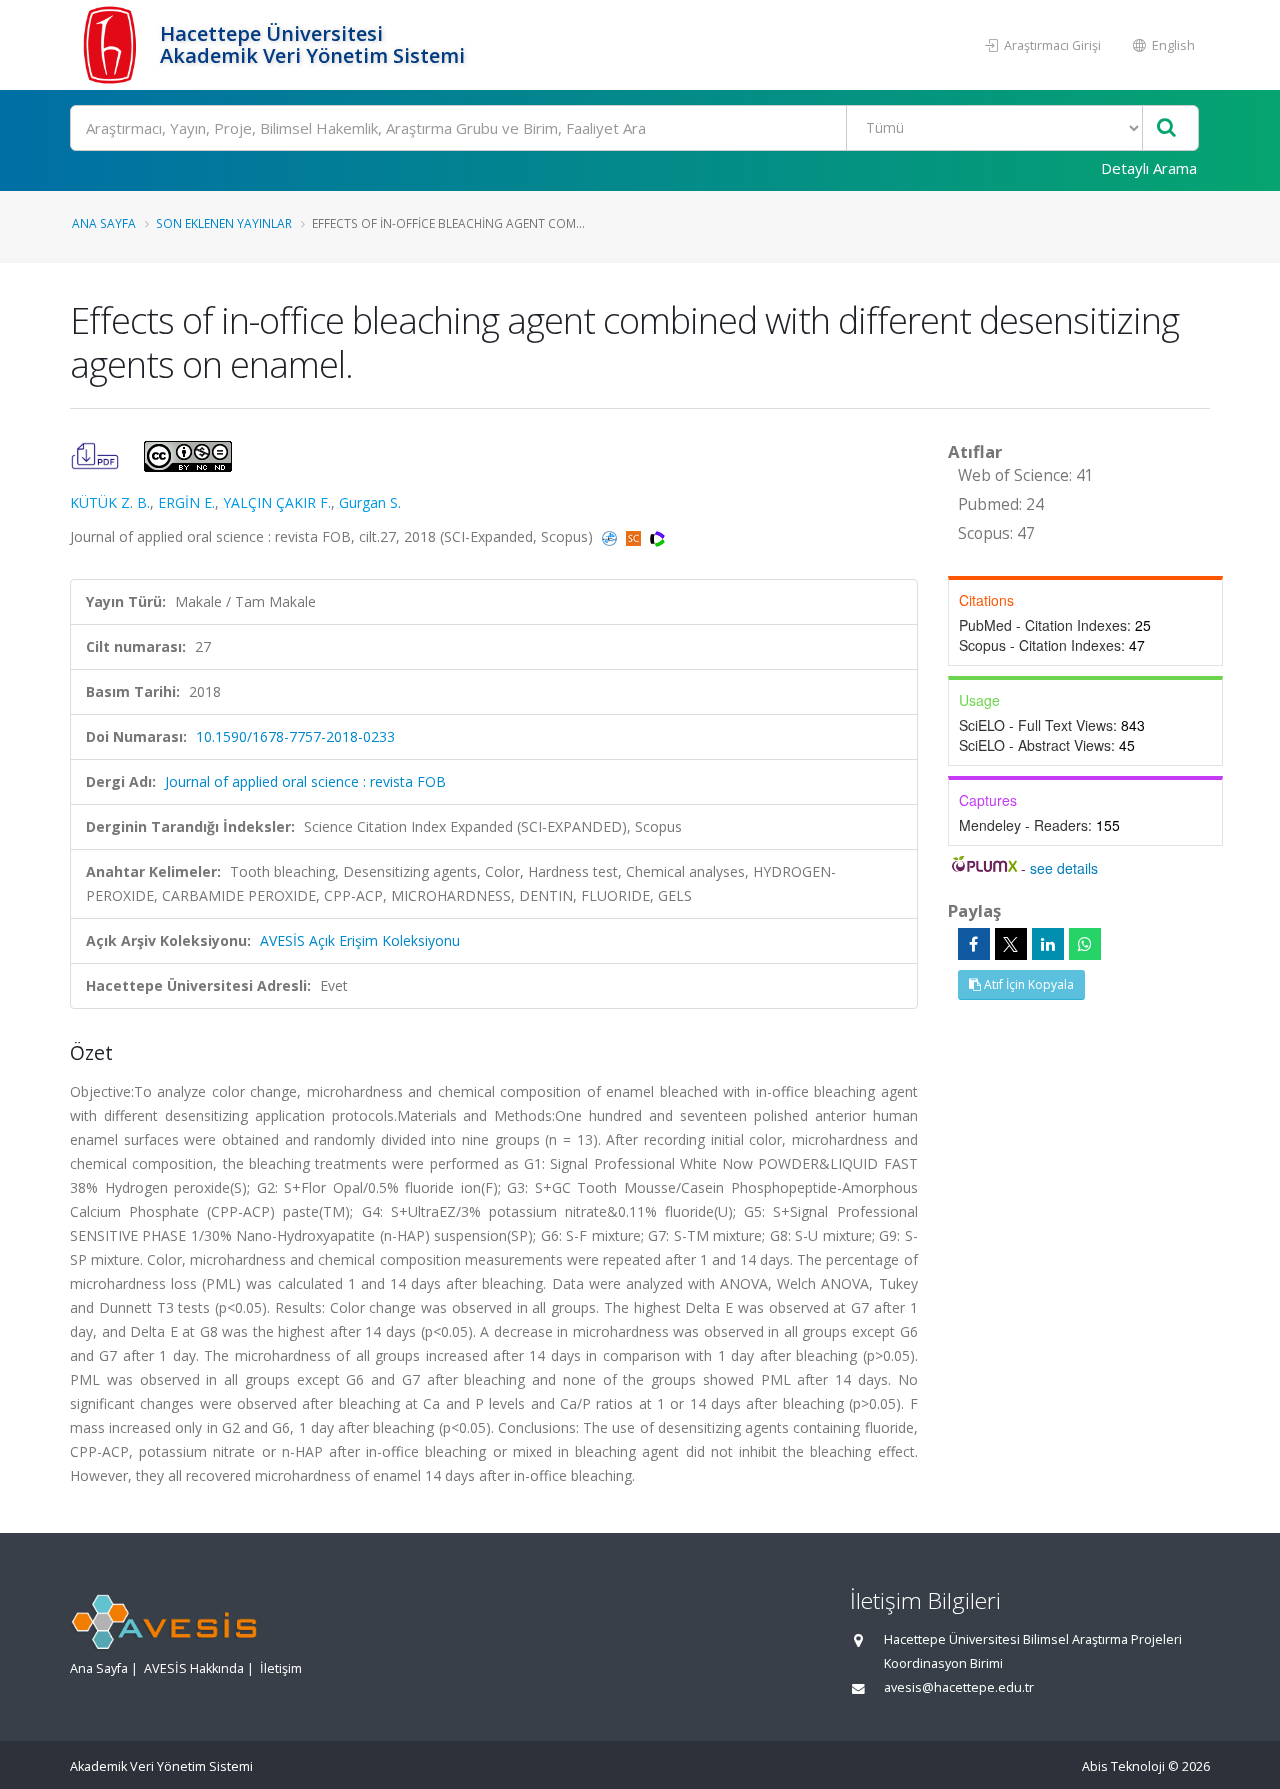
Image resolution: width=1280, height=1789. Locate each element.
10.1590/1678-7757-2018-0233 (295, 736)
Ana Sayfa (104, 223)
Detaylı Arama (1149, 168)
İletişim (281, 1668)
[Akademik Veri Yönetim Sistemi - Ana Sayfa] (112, 45)
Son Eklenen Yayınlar (224, 223)
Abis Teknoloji (1123, 1766)
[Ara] (1166, 128)
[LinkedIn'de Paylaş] (1048, 944)
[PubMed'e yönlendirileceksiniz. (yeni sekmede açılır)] (611, 536)
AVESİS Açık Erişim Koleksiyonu (360, 940)
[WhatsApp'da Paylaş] (1085, 944)
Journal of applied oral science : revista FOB (305, 781)
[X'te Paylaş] (1011, 944)
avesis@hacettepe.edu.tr (959, 1687)
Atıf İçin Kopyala (1027, 984)
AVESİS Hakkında (194, 1668)
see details (1064, 868)
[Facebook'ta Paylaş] (974, 944)
